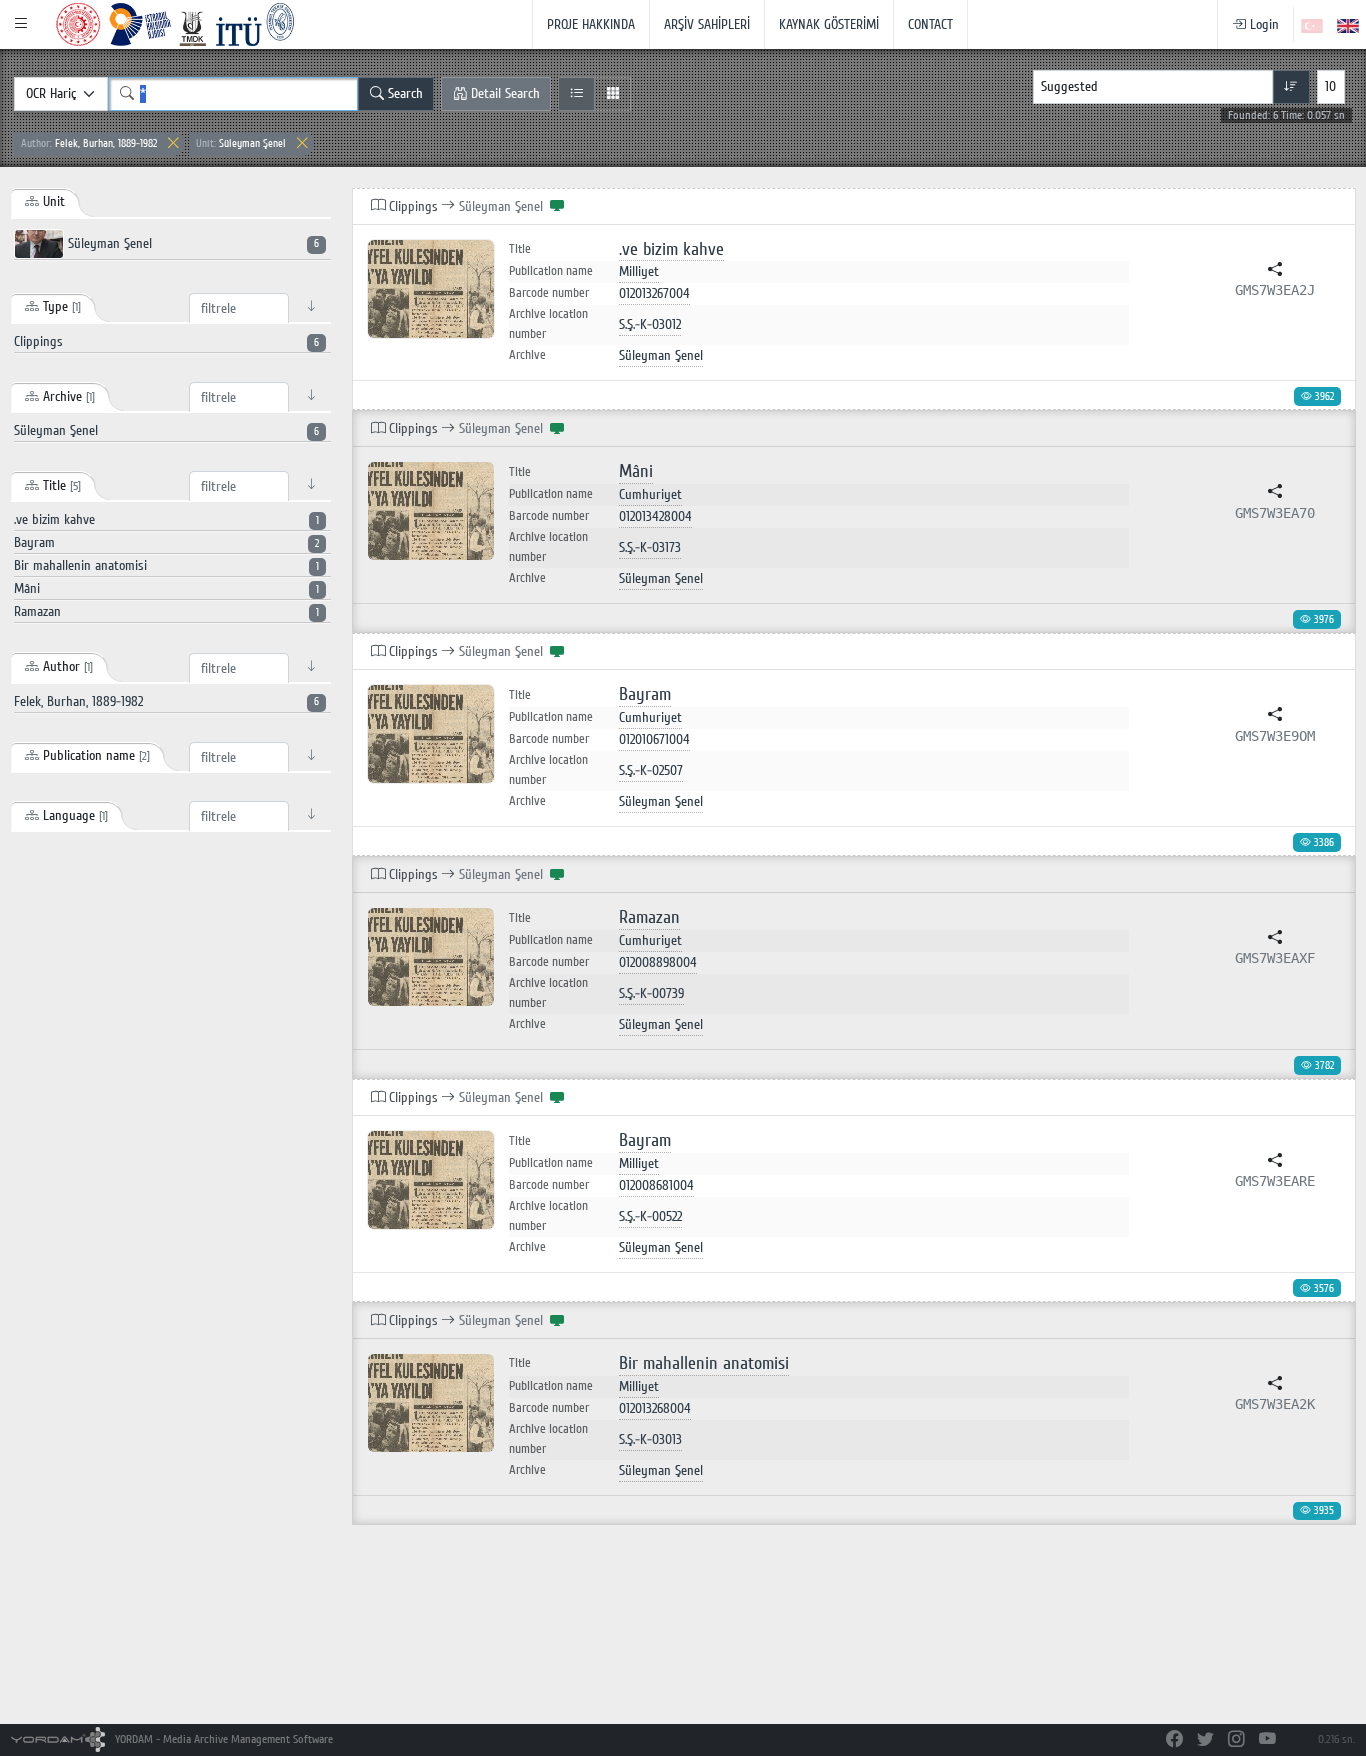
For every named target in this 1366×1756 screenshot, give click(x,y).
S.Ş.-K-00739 (651, 993)
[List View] (576, 94)
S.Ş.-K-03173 (650, 547)
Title (520, 249)
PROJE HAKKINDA (591, 24)
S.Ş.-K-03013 (650, 1439)
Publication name (551, 271)
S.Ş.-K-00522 (650, 1216)
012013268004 (655, 1408)
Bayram (645, 694)
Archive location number (548, 324)
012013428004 (655, 516)
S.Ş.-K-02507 (651, 770)
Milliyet (639, 271)
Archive (527, 355)
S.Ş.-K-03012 (650, 324)
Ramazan (649, 917)
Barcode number (549, 293)
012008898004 (658, 962)
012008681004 (656, 1185)
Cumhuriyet (650, 494)
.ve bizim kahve (671, 249)
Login (1262, 24)
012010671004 (654, 739)
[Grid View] (612, 94)
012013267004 (654, 293)
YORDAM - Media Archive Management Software (222, 1739)
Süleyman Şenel (241, 143)
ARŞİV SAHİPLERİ (707, 24)
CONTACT (930, 24)
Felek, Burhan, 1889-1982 (89, 143)
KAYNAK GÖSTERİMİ (829, 24)
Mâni (636, 471)
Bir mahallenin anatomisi (704, 1363)
